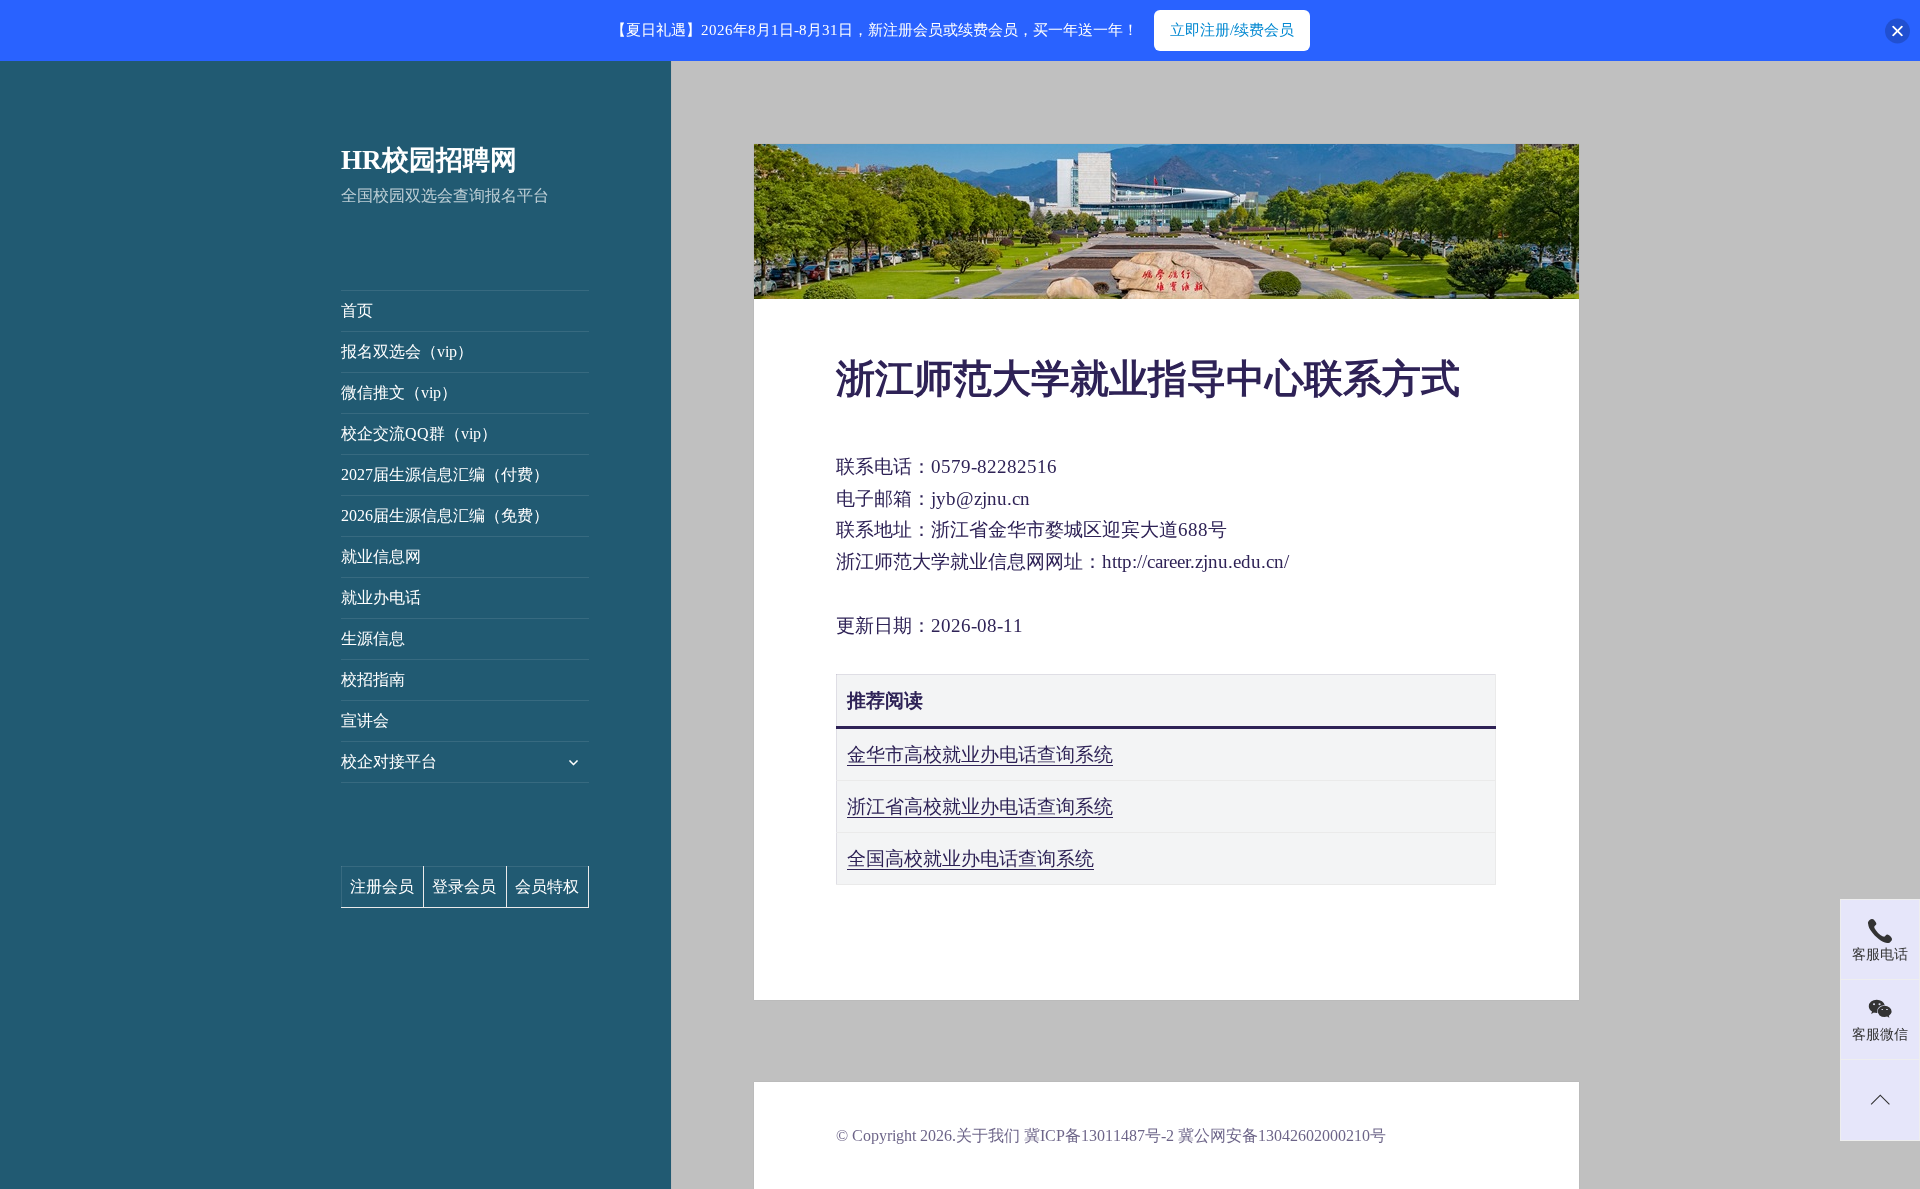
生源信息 (373, 638)
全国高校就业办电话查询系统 (970, 858)
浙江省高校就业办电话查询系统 (980, 806)
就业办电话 (381, 597)
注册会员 (382, 886)
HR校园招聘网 (429, 160)
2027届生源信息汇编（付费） (445, 474)
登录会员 (464, 886)
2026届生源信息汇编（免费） (445, 515)
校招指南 (373, 679)
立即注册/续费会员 (1232, 30)
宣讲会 (365, 720)
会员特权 (547, 886)
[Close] (1897, 30)
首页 (357, 310)
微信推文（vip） (399, 392)
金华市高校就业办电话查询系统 (980, 754)
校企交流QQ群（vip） (419, 433)
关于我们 (988, 1135)
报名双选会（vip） (407, 351)
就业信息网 (381, 556)
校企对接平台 (389, 761)
